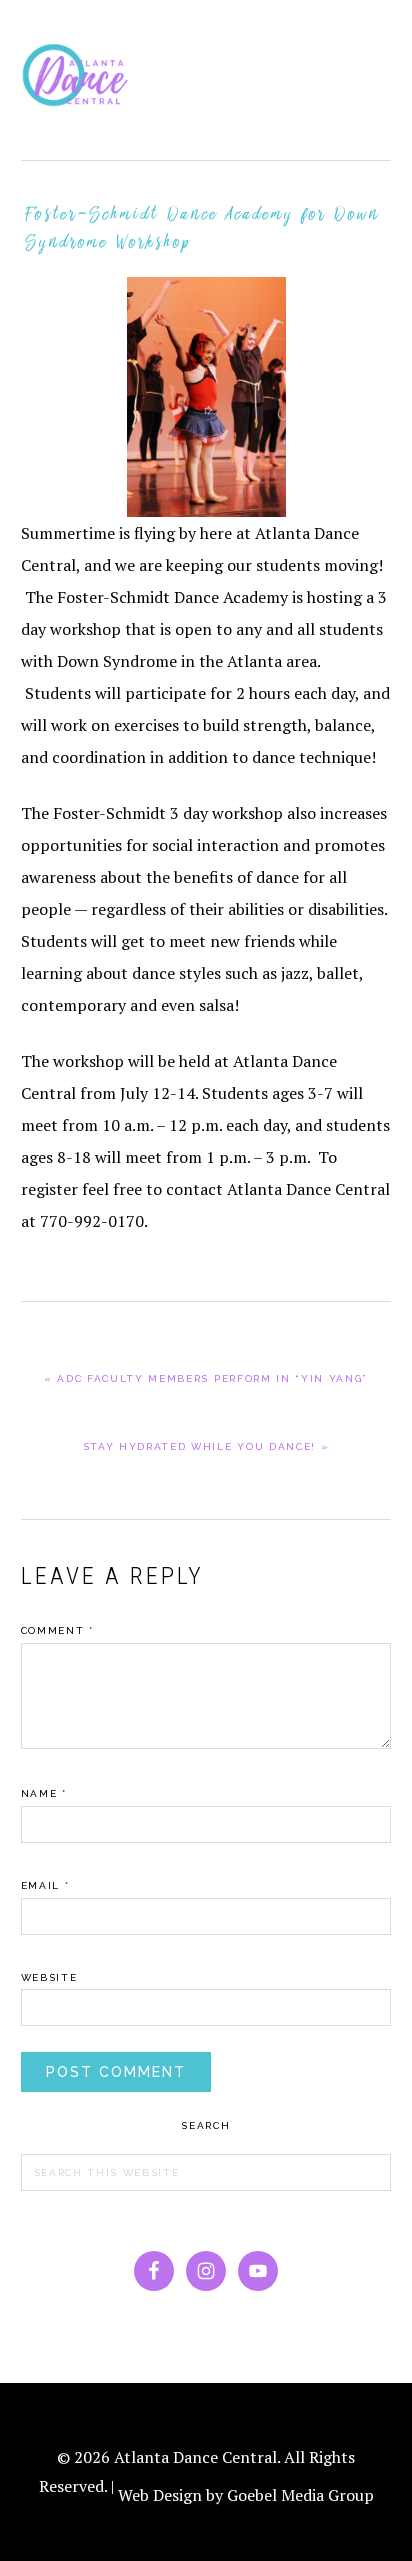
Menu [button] (369, 41)
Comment (57, 1630)
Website (49, 1977)
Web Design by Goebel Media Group (246, 2495)
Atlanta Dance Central (81, 80)
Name (44, 1793)
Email (45, 1885)
